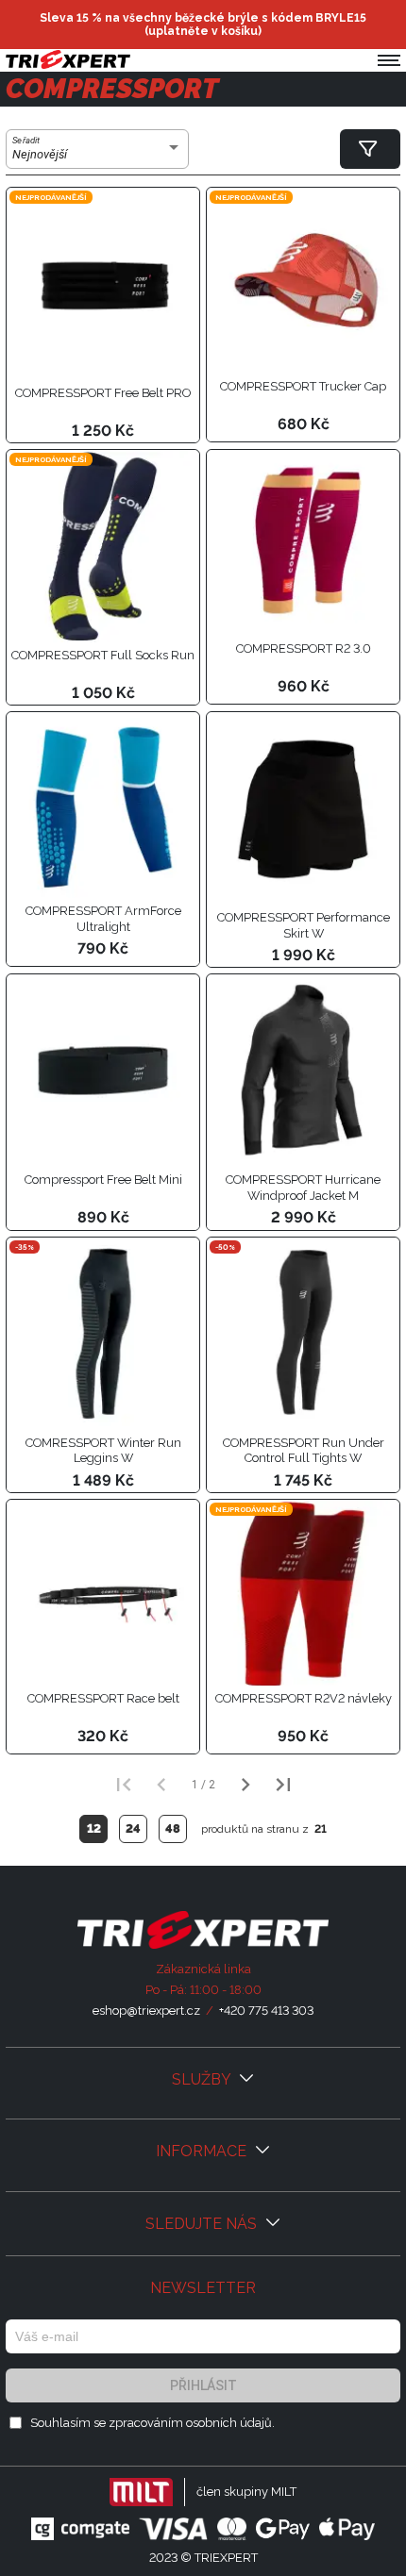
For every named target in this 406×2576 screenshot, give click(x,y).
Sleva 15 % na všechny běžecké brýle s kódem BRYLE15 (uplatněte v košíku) (203, 25)
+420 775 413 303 (266, 2011)
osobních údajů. (230, 2423)
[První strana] (124, 1785)
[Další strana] (245, 1785)
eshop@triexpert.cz (146, 2011)
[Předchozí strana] (161, 1785)
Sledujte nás (203, 2224)
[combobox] (97, 155)
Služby (203, 2079)
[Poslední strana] (283, 1785)
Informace (203, 2151)
